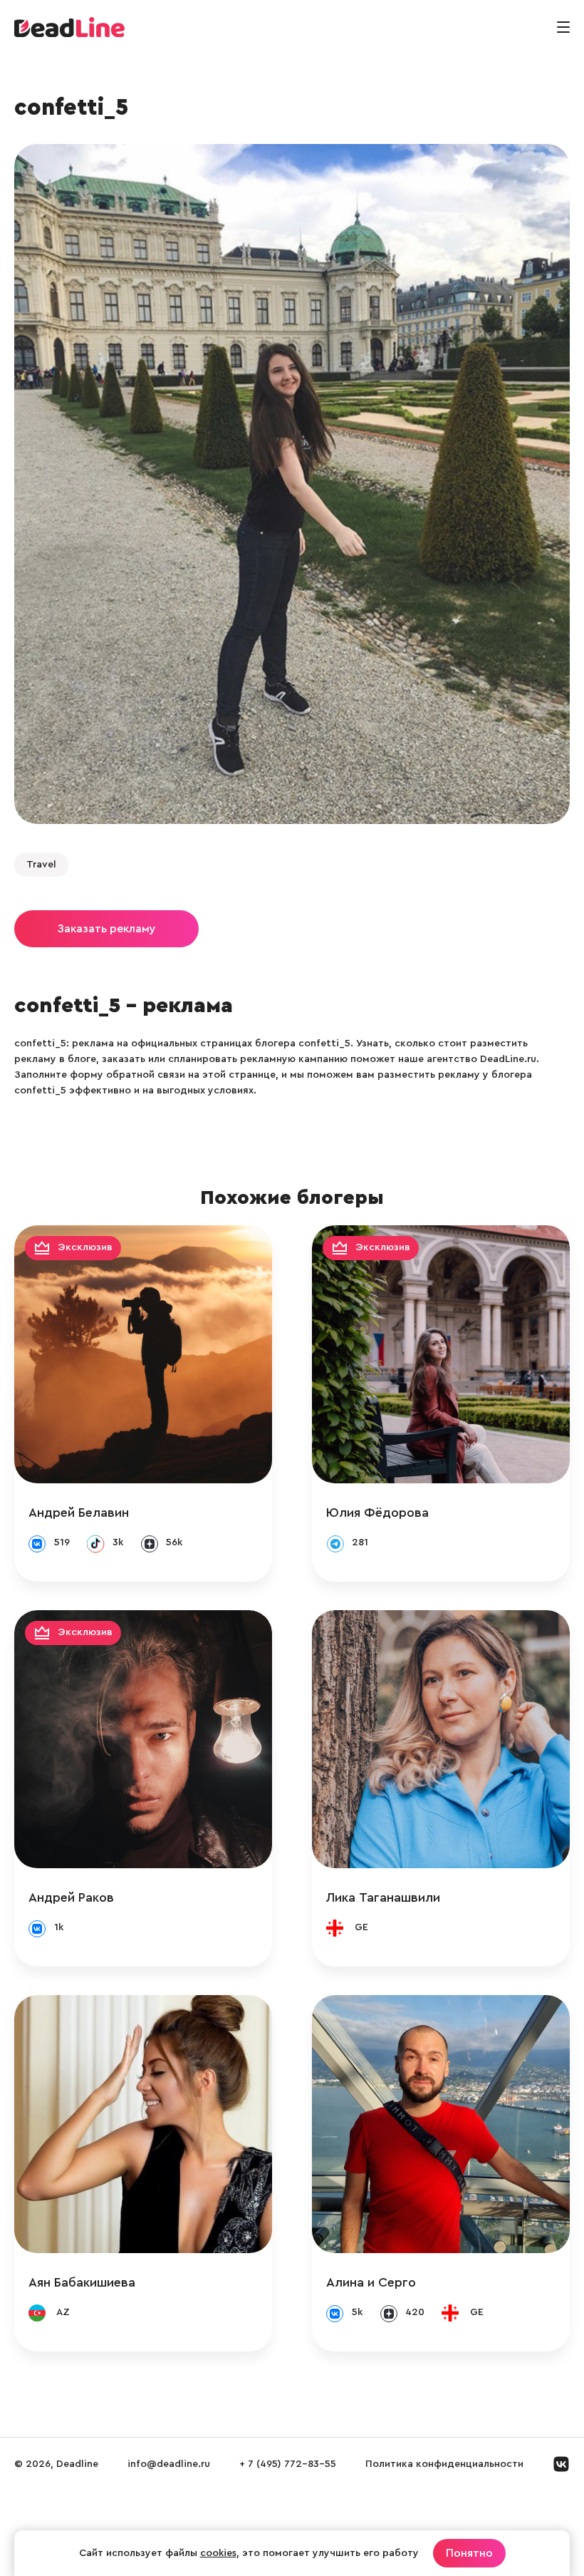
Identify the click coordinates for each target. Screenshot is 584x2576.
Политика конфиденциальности (444, 2464)
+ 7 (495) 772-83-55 (288, 2464)
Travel (41, 865)
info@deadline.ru (169, 2464)
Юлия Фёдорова (377, 1513)
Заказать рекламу (106, 929)
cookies (218, 2553)
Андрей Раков (71, 1897)
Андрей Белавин (79, 1513)
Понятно (469, 2553)
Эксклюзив (85, 1247)
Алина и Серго (371, 2282)
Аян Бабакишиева (82, 2282)
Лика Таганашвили (383, 1897)
